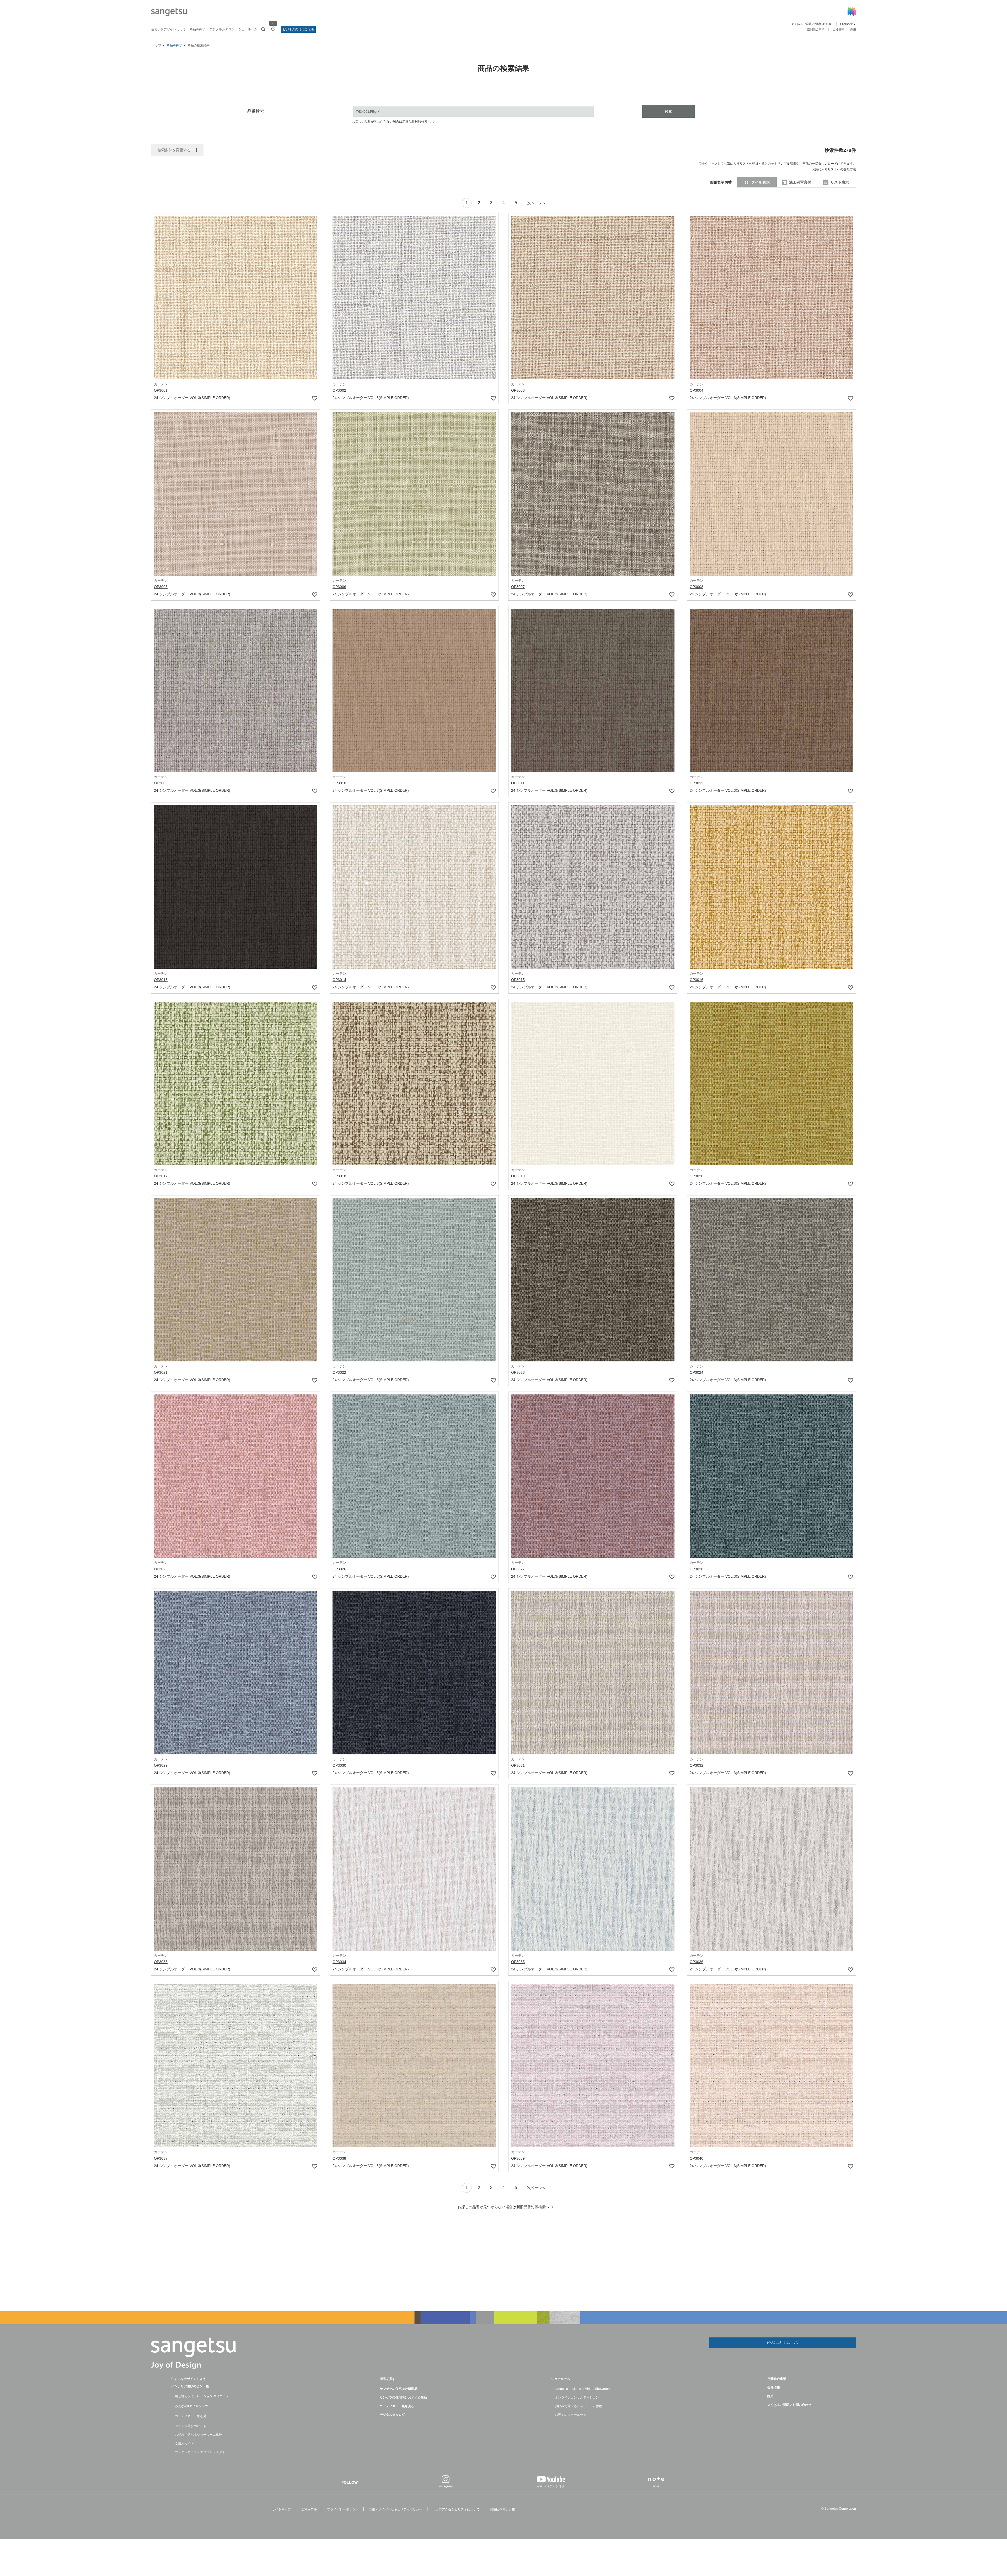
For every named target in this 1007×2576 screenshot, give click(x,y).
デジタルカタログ (222, 29)
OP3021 (161, 1372)
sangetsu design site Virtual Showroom (583, 2389)
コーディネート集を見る (192, 2416)
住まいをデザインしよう (168, 29)
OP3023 (518, 1372)
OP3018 (339, 1176)
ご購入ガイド (184, 2443)
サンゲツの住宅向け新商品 (399, 2389)
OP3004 (697, 390)
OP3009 (161, 783)
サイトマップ (281, 2509)
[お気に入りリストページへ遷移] (273, 29)
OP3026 (339, 1569)
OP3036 (697, 1962)
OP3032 (697, 1765)
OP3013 (161, 980)
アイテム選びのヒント (191, 2426)
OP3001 (161, 390)
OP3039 (518, 2158)
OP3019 (518, 1176)
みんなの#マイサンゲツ (192, 2406)
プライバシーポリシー (343, 2509)
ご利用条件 (309, 2509)
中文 (853, 24)
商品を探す (197, 29)
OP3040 (697, 2158)
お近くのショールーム (571, 2415)
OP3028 (697, 1569)
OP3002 (339, 390)
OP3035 (518, 1962)
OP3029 (161, 1765)
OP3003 (518, 390)
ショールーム (248, 29)
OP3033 (161, 1962)
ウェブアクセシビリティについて (456, 2509)
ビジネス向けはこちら (298, 29)
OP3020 (697, 1176)
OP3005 (161, 587)
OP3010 (339, 783)
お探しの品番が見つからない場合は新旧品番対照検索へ (391, 122)
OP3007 (518, 587)
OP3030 (339, 1765)
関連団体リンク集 (502, 2509)
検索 (668, 111)
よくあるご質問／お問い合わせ (811, 24)
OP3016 (697, 980)
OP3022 (339, 1372)
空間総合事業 (816, 29)
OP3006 (339, 587)
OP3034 (339, 1962)
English (845, 24)
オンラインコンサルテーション (577, 2397)
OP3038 (339, 2158)
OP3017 (161, 1176)
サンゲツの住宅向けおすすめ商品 (403, 2397)
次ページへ (536, 203)
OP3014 (339, 980)
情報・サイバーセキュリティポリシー (395, 2509)
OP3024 (697, 1372)
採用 (853, 29)
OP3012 (697, 783)
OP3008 (697, 587)
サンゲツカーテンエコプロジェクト (200, 2452)
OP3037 (161, 2158)
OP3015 (518, 980)
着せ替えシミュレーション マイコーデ (202, 2396)
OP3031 (518, 1765)
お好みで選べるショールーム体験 (199, 2435)
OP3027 (518, 1569)
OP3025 (161, 1569)
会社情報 (838, 29)
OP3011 (518, 783)
